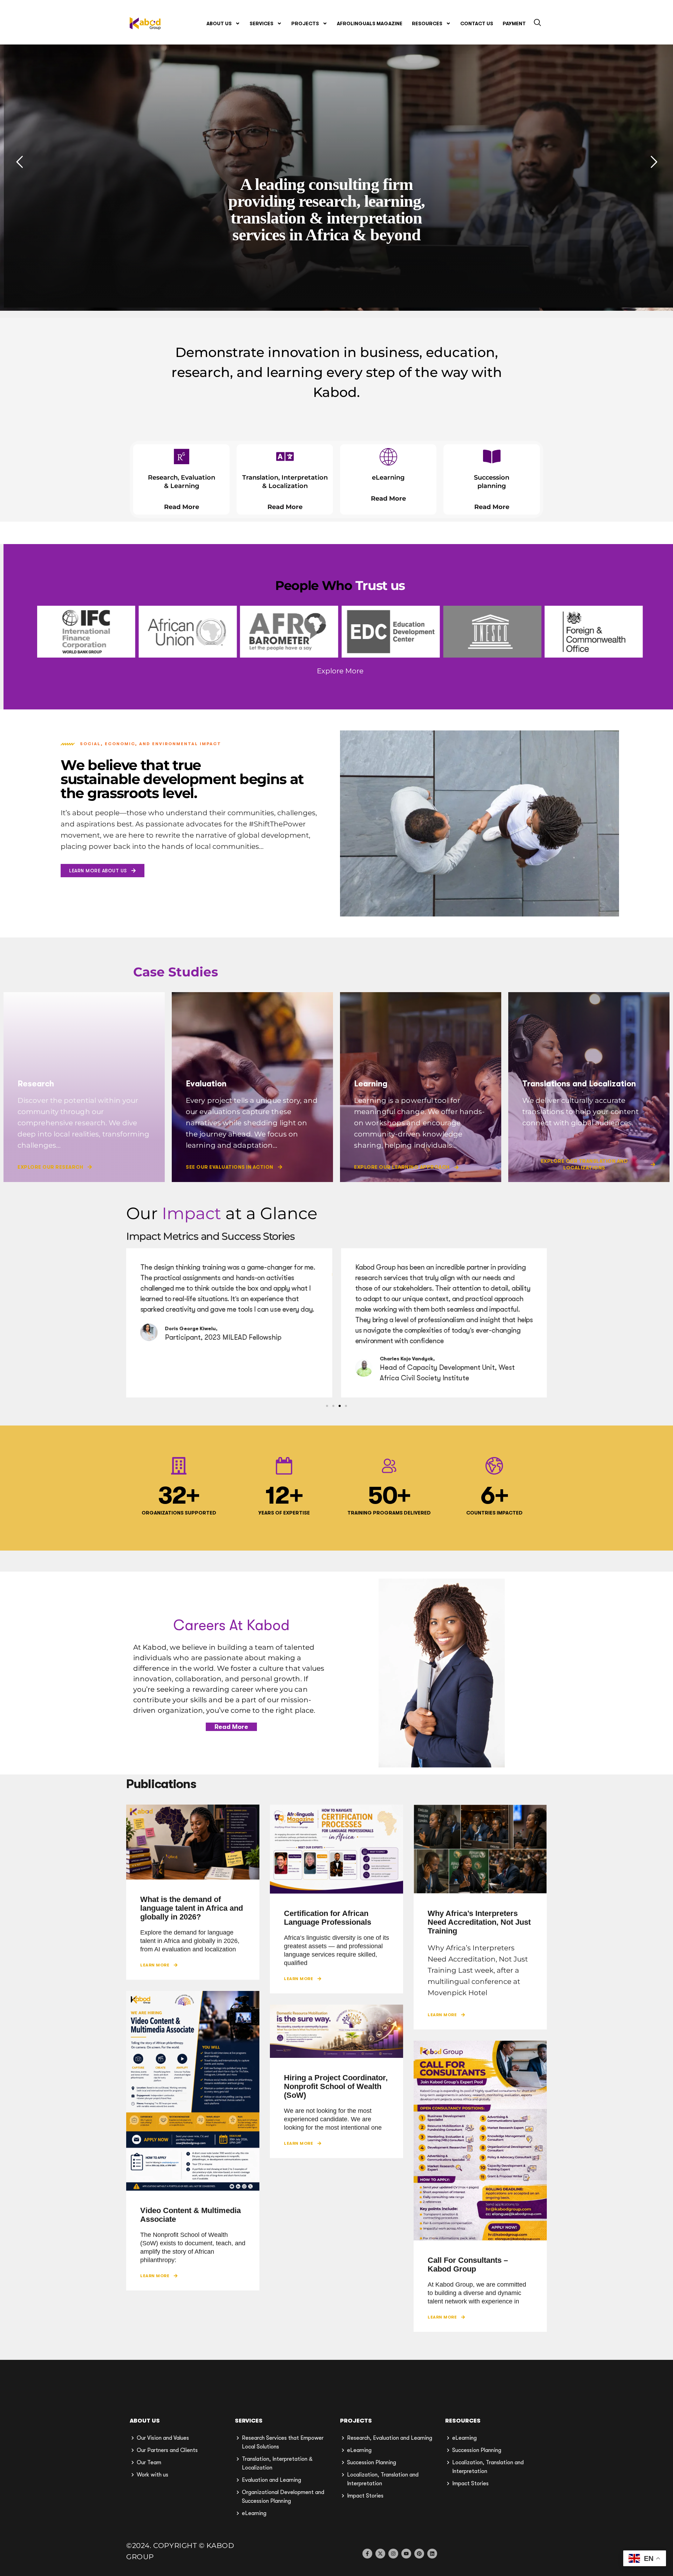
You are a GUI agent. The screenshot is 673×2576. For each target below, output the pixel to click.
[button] (537, 23)
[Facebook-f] (367, 2554)
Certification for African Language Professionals (328, 1918)
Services (261, 23)
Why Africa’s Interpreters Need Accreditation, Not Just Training (479, 1922)
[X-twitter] (380, 2554)
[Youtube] (406, 2554)
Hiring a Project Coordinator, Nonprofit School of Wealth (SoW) (336, 2086)
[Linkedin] (432, 2554)
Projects (305, 23)
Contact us (477, 23)
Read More (182, 507)
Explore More (340, 671)
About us (219, 23)
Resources (427, 23)
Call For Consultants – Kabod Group (468, 2265)
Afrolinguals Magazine (370, 23)
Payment (514, 23)
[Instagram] (393, 2554)
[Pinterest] (419, 2554)
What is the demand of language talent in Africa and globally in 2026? (192, 1908)
